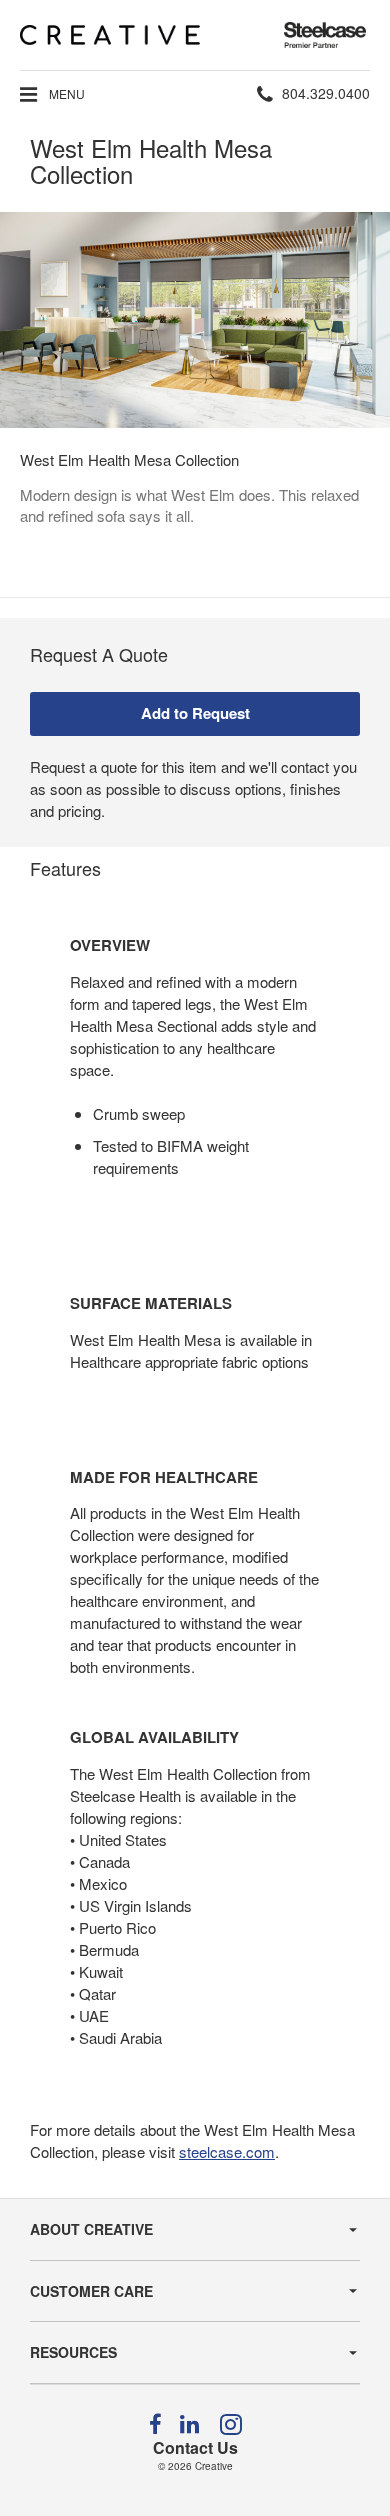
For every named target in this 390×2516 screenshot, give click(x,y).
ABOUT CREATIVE (91, 2229)
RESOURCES (73, 2352)
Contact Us (195, 2447)
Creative (214, 2466)
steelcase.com (227, 2151)
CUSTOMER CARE (91, 2291)
